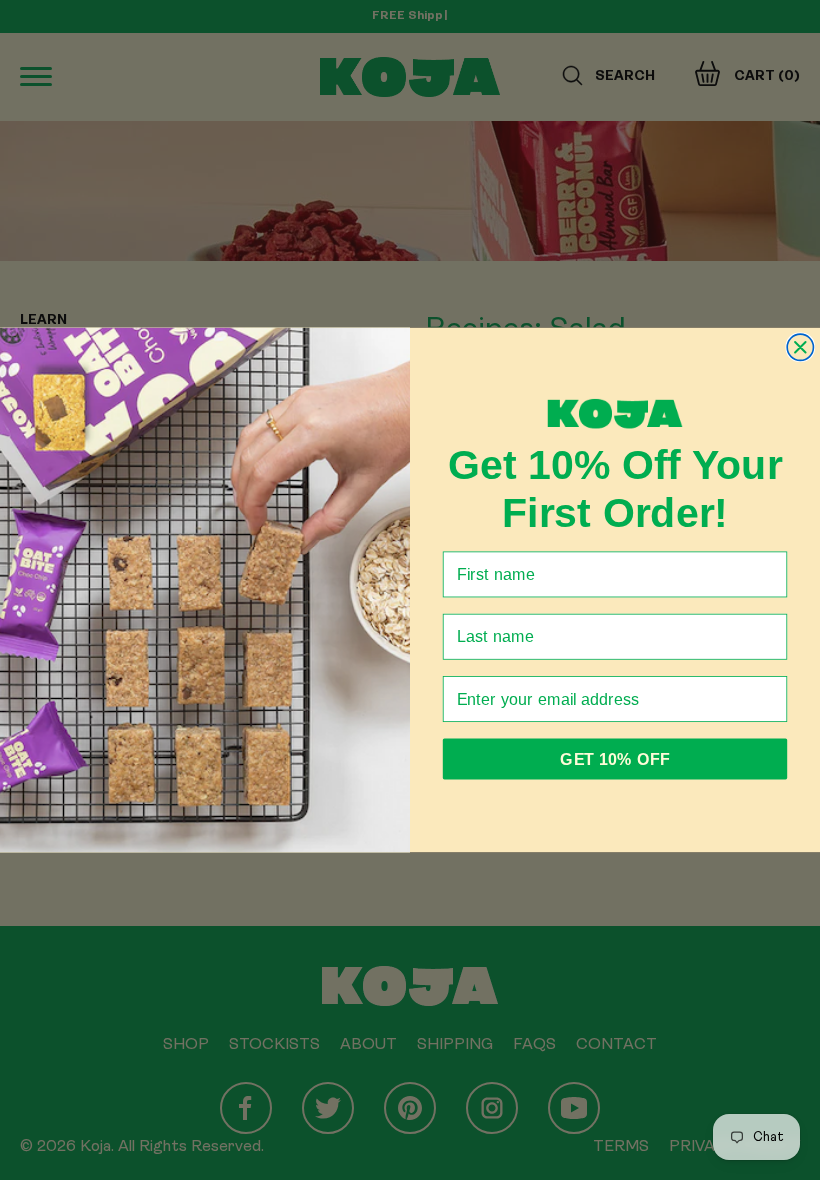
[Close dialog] (800, 347)
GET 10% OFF (614, 759)
